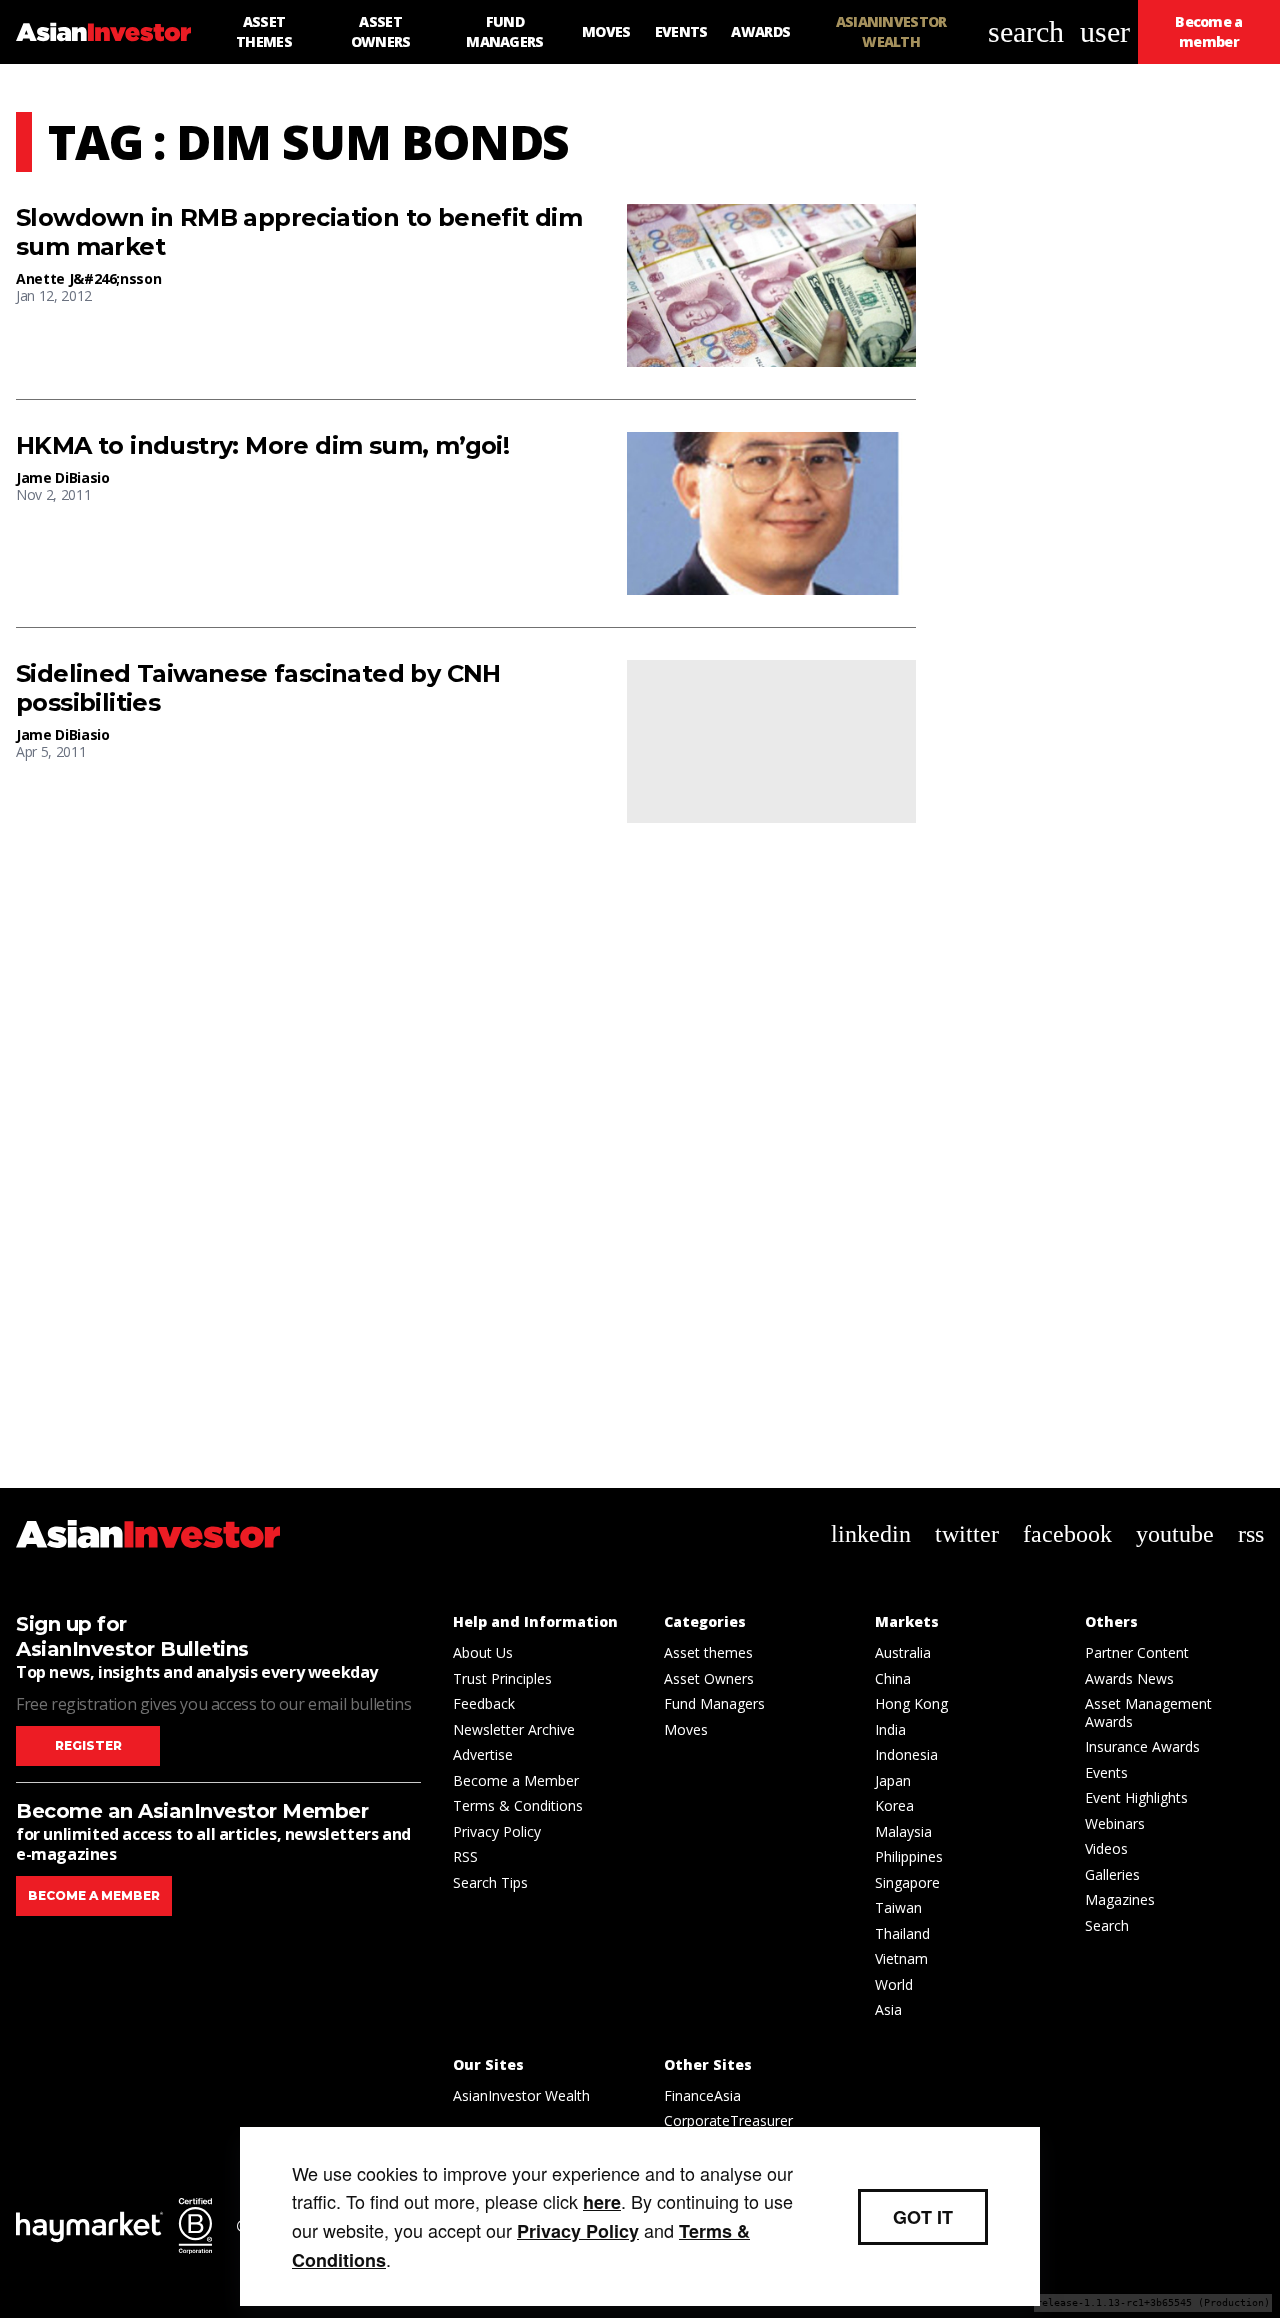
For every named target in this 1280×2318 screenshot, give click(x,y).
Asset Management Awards (1148, 1712)
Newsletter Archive (514, 1729)
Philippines (909, 1856)
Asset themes (708, 1652)
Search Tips (490, 1882)
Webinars (1115, 1823)
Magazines (1120, 1899)
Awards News (1129, 1678)
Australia (903, 1652)
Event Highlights (1136, 1797)
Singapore (907, 1882)
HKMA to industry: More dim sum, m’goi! (262, 446)
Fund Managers (714, 1703)
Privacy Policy (497, 1831)
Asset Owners (709, 1678)
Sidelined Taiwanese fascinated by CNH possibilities (258, 688)
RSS (465, 1856)
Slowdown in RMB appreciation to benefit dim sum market (299, 232)
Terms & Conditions (518, 1805)
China (893, 1678)
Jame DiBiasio (62, 477)
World (894, 1984)
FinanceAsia (702, 2095)
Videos (1106, 1848)
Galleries (1112, 1874)
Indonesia (906, 1754)
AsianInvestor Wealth (521, 2095)
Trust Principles (502, 1678)
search (1026, 31)
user (1105, 31)
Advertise (483, 1754)
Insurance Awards (1142, 1746)
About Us (483, 1652)
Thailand (902, 1933)
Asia (888, 2009)
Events (1106, 1772)
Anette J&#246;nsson (88, 278)
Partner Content (1137, 1652)
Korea (894, 1805)
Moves (686, 1729)
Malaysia (903, 1831)
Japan (893, 1780)
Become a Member (516, 1780)
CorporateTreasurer (728, 2120)
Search (1107, 1925)
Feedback (484, 1703)
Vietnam (901, 1958)
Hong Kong (911, 1703)
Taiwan (898, 1907)
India (890, 1729)
